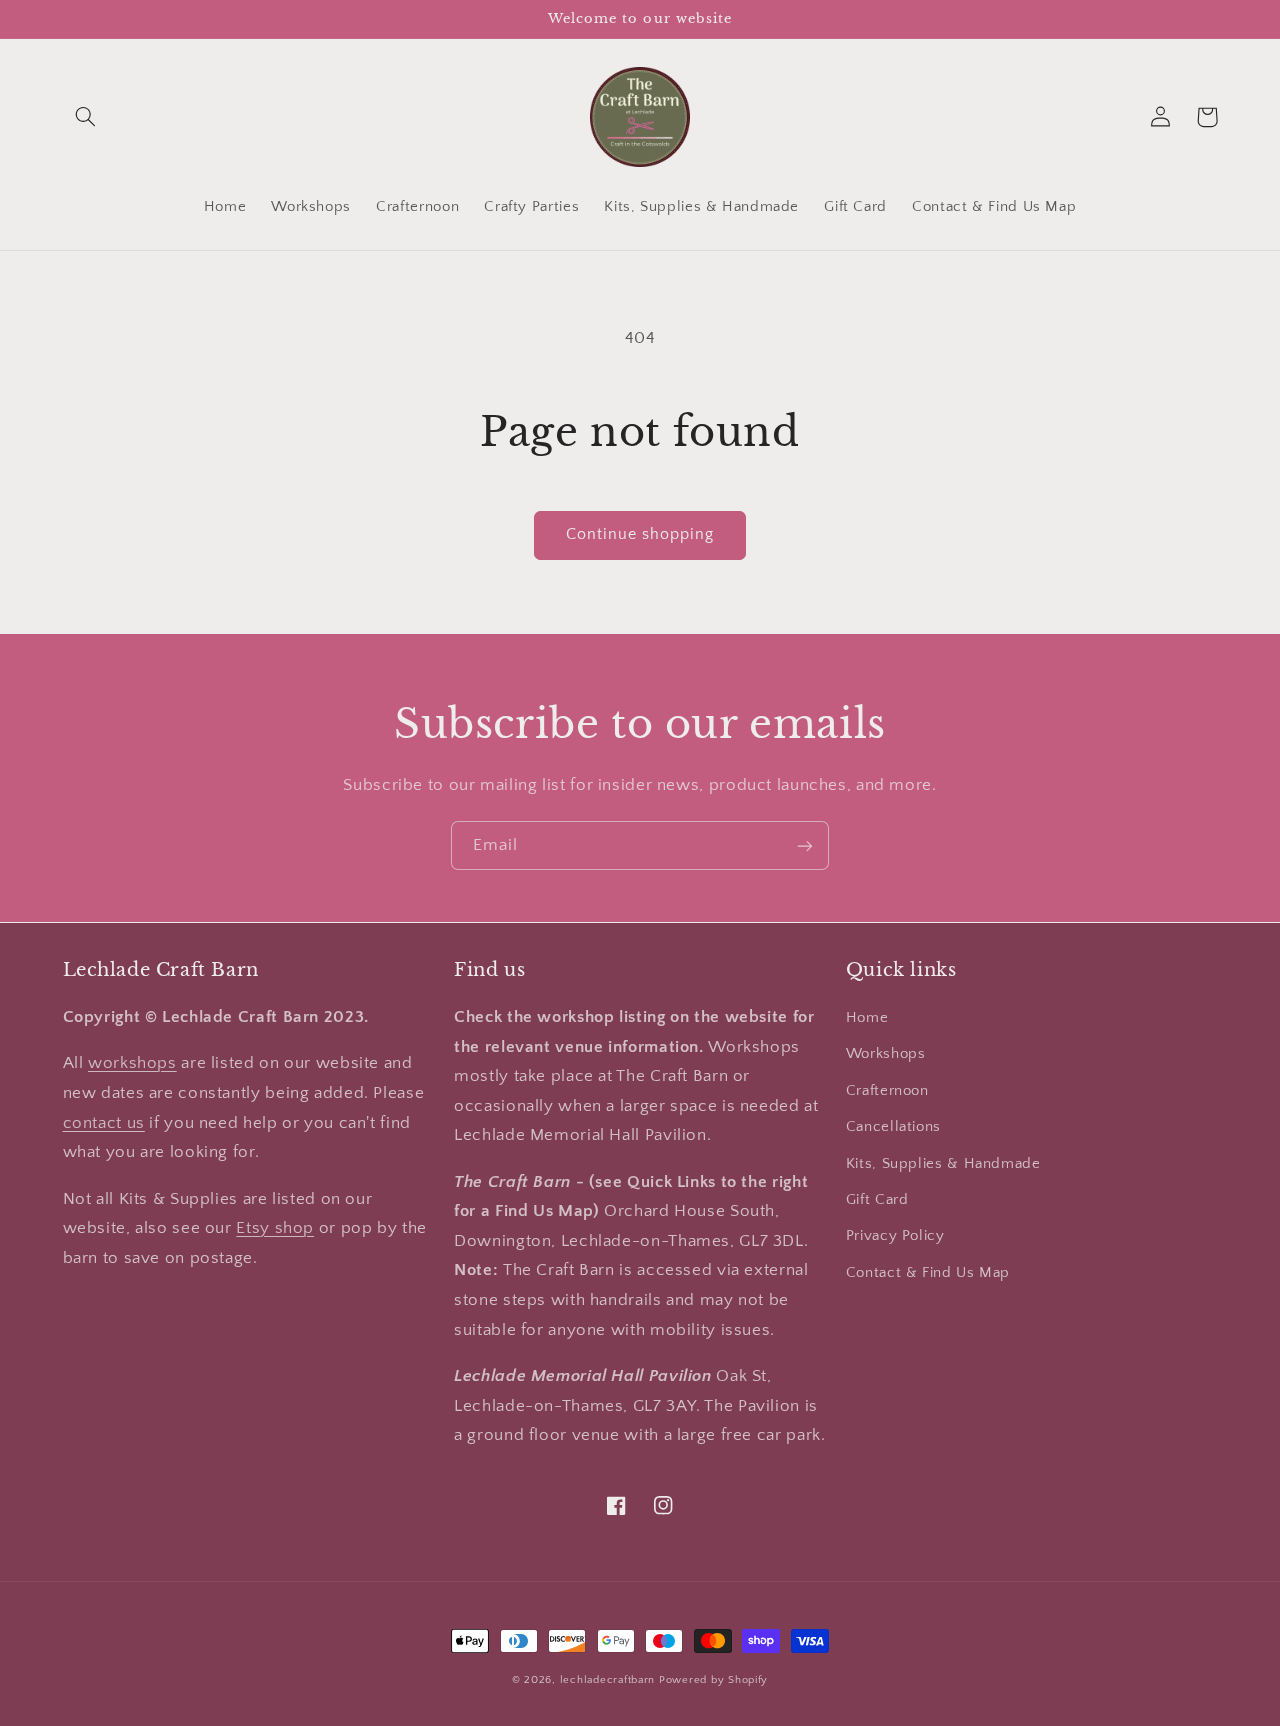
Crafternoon (887, 1091)
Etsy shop (275, 1228)
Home (867, 1018)
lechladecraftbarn (608, 1680)
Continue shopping (640, 534)
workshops (132, 1063)
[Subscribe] (805, 845)
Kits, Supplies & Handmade (943, 1164)
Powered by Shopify (713, 1680)
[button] (86, 117)
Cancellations (893, 1127)
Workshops (886, 1054)
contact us (104, 1123)
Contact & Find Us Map (928, 1273)
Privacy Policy (895, 1236)
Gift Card (877, 1200)
